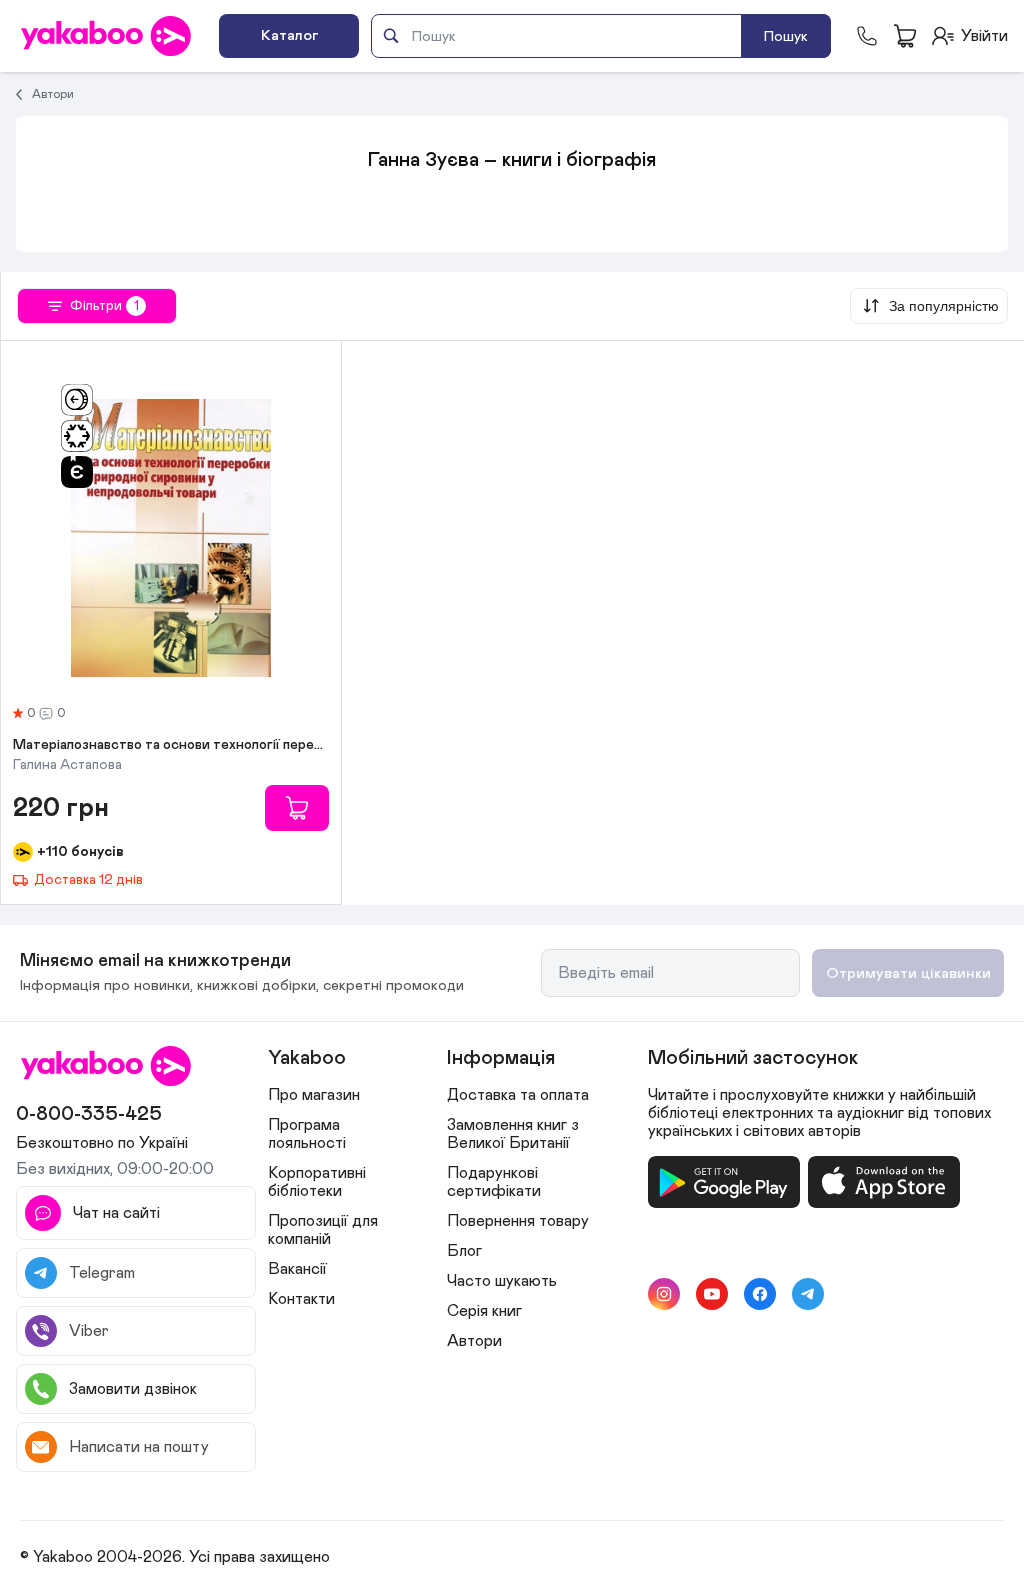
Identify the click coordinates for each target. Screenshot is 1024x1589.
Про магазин (314, 1095)
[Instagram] (664, 1294)
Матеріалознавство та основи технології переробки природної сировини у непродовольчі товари (171, 745)
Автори (53, 94)
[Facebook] (760, 1294)
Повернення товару (518, 1221)
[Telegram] (808, 1294)
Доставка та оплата (518, 1095)
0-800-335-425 (89, 1114)
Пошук (786, 36)
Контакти (301, 1299)
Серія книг (484, 1311)
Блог (464, 1251)
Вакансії (297, 1269)
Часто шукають (502, 1281)
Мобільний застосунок (753, 1058)
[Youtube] (712, 1294)
